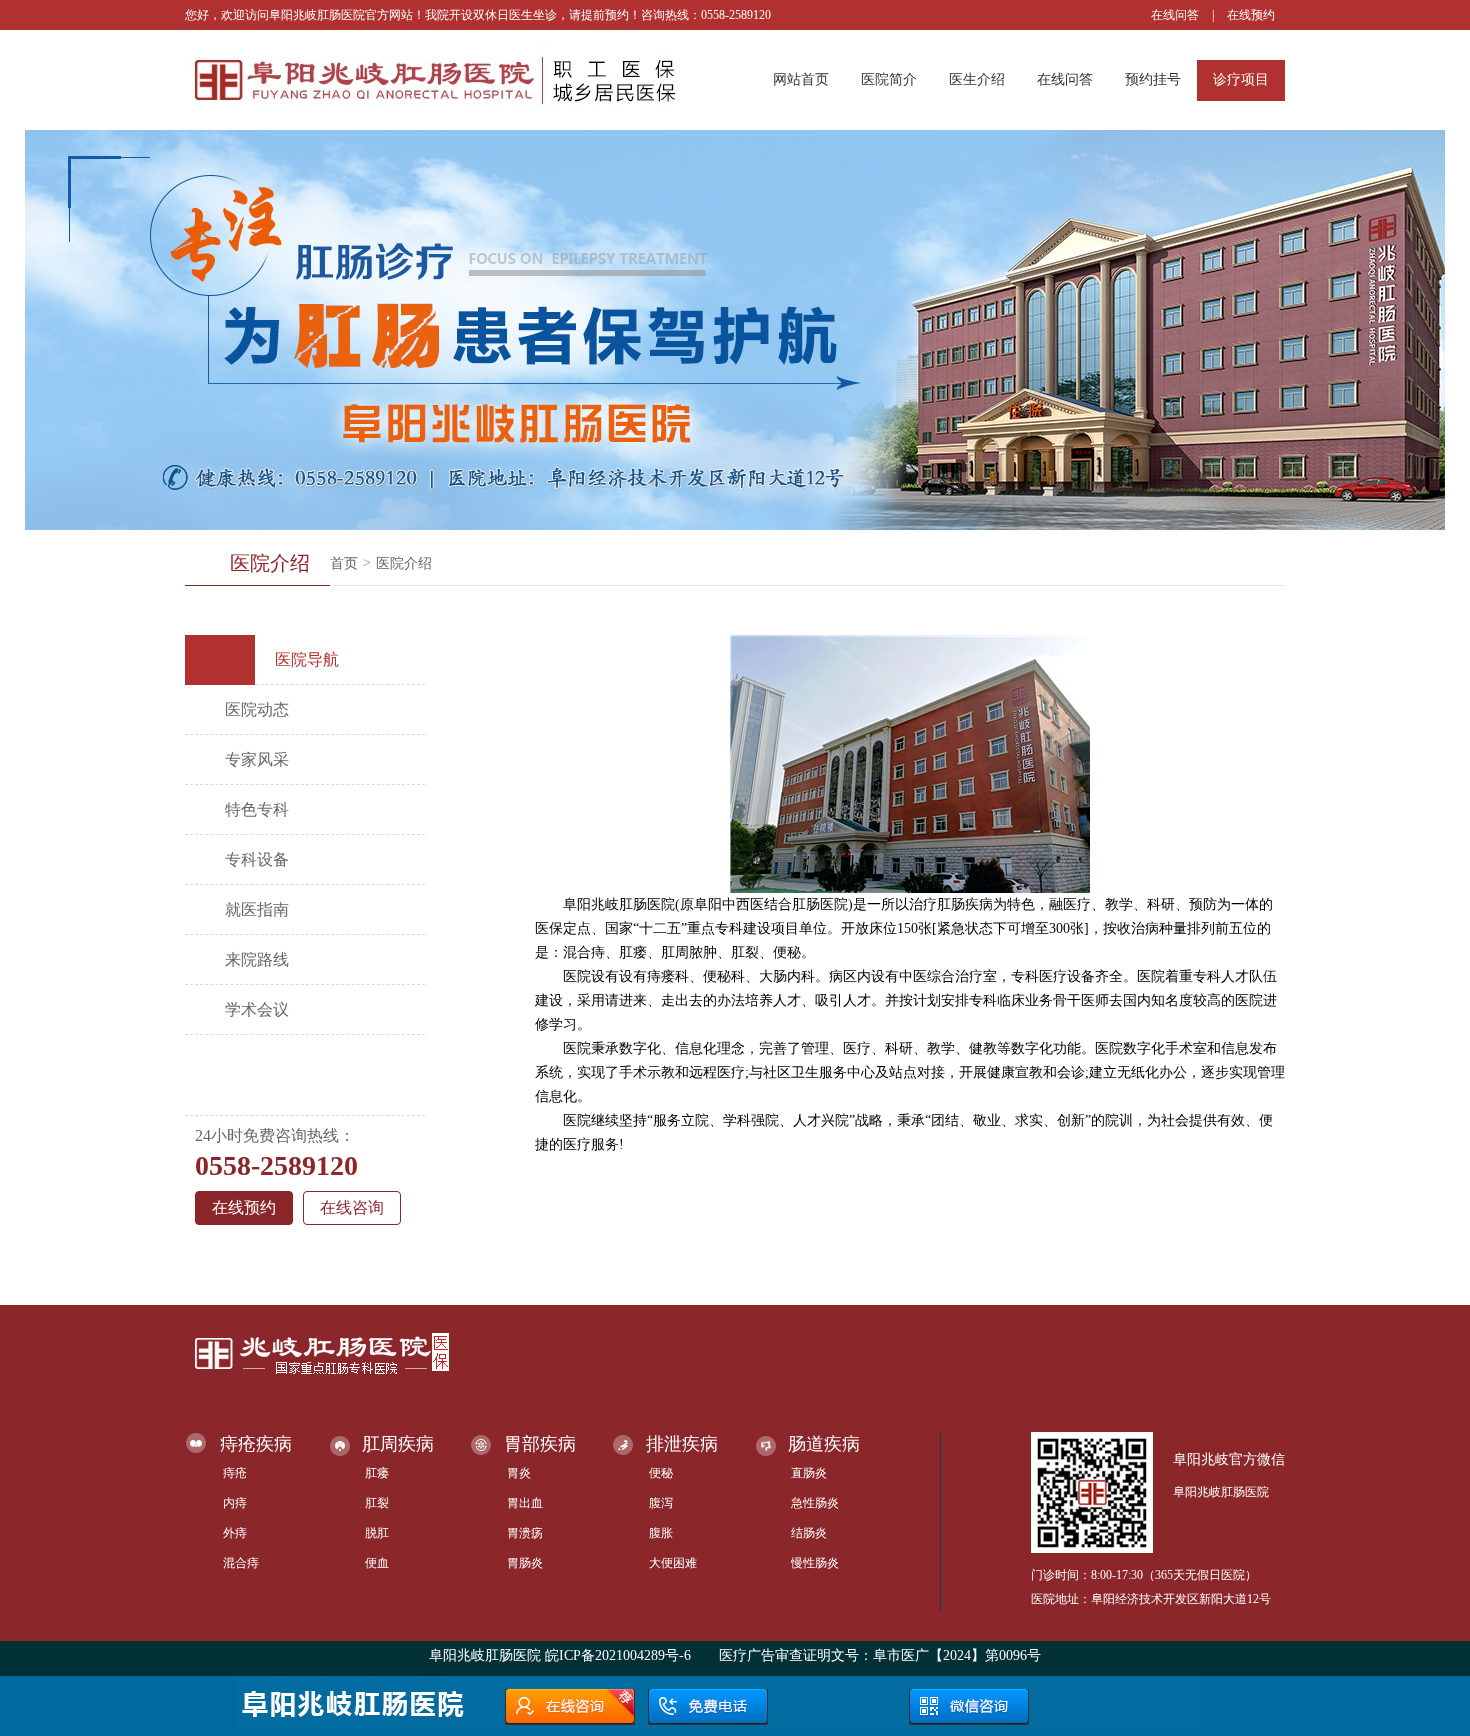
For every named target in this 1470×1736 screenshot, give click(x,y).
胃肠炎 (525, 1563)
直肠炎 (809, 1473)
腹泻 (661, 1503)
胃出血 (525, 1503)
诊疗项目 (1241, 79)
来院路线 (257, 959)
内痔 (235, 1503)
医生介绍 (977, 79)
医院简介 (889, 79)
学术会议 (257, 1009)
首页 (344, 563)
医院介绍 (404, 563)
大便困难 (673, 1563)
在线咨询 (352, 1207)
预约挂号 (1153, 79)
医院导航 (307, 659)
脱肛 (377, 1533)
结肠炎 (809, 1533)
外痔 (235, 1533)
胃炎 (519, 1473)
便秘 (661, 1473)
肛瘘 (377, 1473)
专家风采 (257, 759)
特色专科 (257, 809)
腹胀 (661, 1533)
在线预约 (1251, 15)
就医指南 (257, 909)
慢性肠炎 (815, 1563)
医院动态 (257, 709)
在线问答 (1175, 15)
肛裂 (377, 1503)
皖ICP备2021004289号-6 (618, 1655)
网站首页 (801, 79)
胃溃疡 (525, 1533)
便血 (377, 1563)
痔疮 (235, 1473)
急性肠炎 (815, 1503)
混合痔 (241, 1563)
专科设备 (257, 859)
